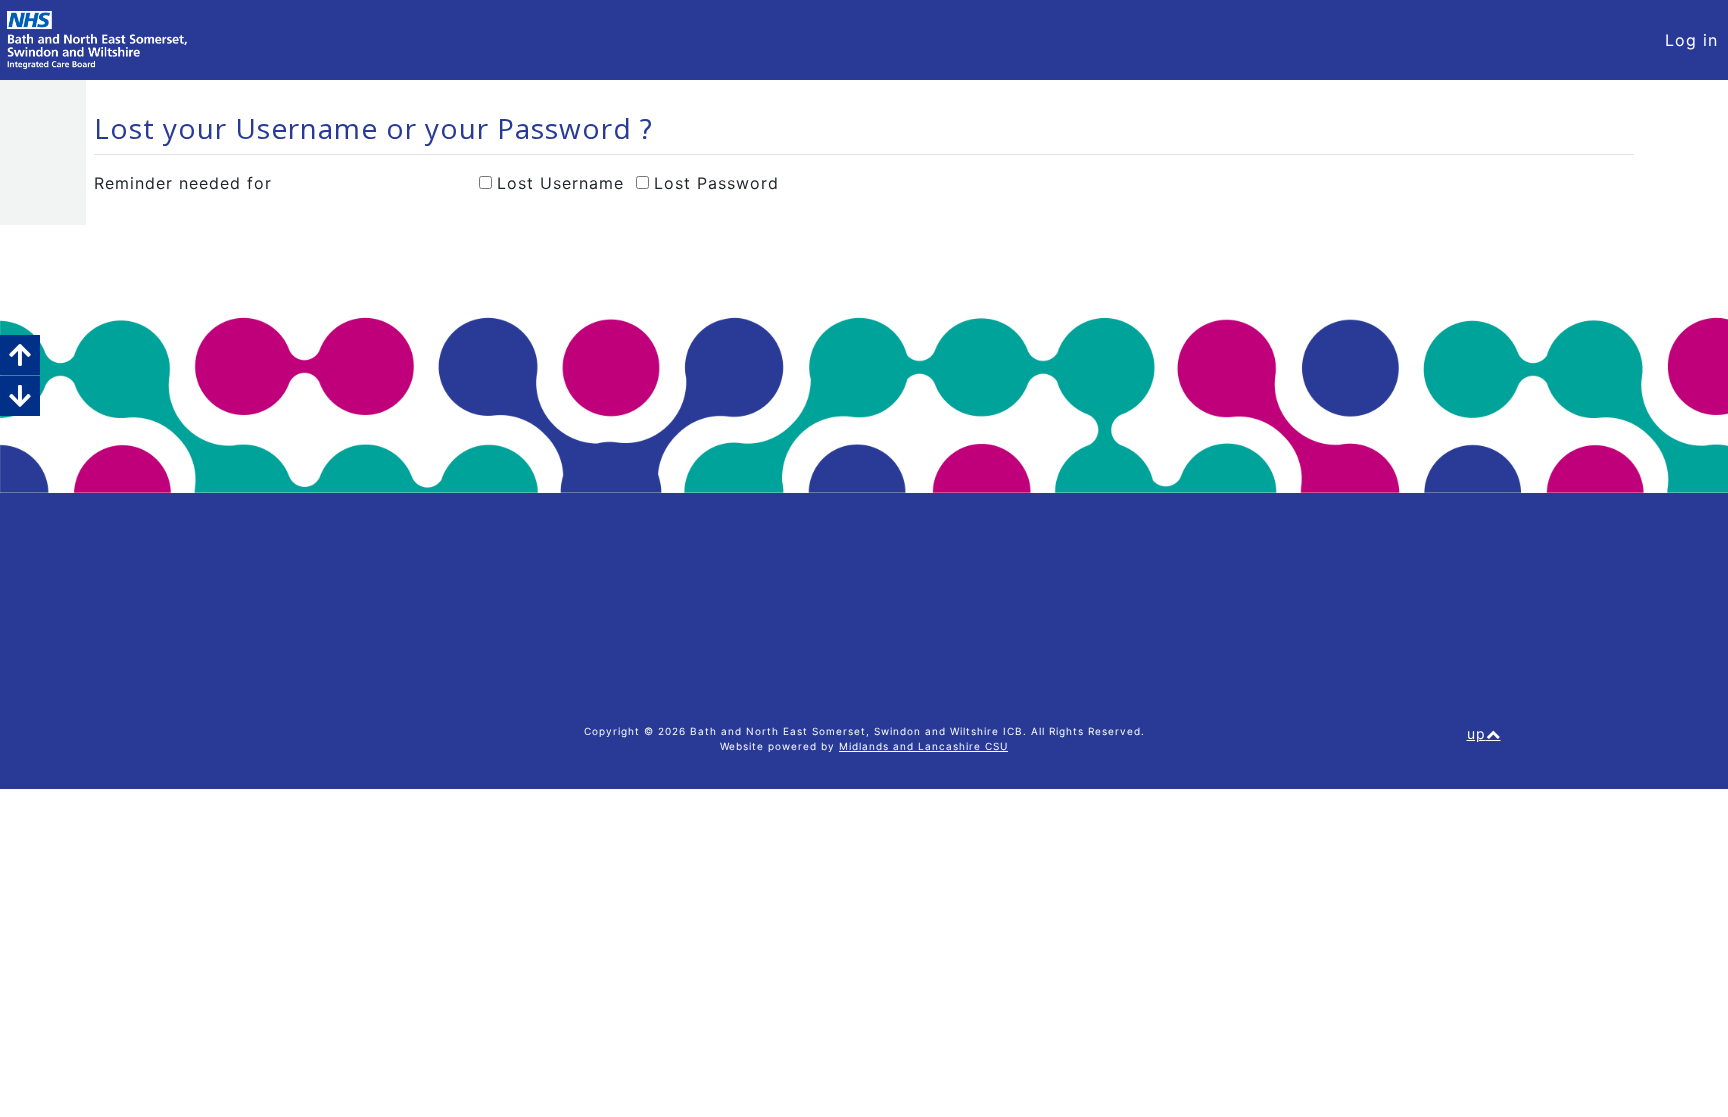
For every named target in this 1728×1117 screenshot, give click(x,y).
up (1476, 733)
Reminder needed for (183, 183)
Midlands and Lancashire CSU (923, 746)
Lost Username (560, 183)
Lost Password (716, 183)
